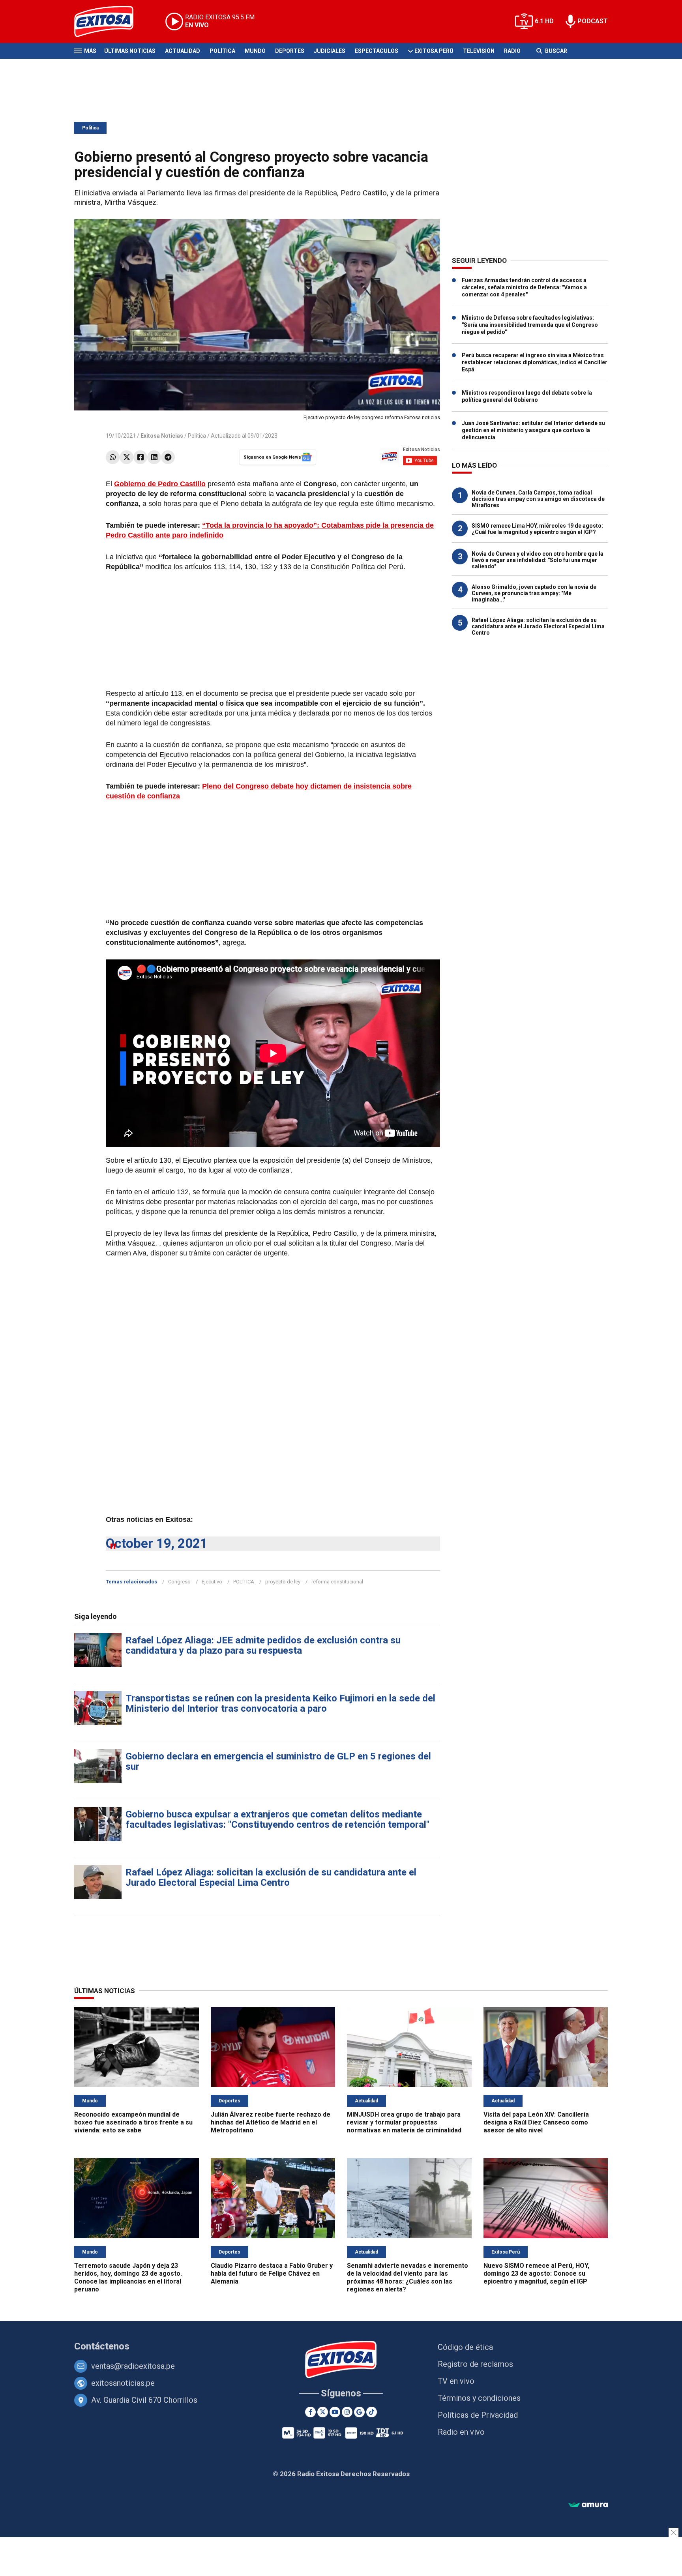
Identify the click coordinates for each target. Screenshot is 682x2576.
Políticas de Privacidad (478, 2415)
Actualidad (183, 51)
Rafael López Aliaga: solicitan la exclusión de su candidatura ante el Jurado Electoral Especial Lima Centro (271, 1877)
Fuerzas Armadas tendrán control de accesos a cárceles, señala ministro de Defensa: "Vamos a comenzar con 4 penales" (524, 287)
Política (222, 51)
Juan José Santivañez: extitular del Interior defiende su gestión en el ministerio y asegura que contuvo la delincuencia (533, 430)
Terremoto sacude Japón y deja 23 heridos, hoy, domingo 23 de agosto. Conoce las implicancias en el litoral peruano (128, 2277)
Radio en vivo (461, 2432)
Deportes (290, 51)
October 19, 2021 (157, 1543)
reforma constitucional (337, 1582)
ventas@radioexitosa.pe (133, 2366)
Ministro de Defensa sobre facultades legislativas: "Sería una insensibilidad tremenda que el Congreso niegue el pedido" (530, 325)
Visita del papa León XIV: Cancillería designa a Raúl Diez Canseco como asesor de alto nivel (536, 2122)
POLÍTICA (244, 1582)
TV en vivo (456, 2381)
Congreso (179, 1582)
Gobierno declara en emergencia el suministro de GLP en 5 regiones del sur (278, 1761)
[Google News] (359, 2412)
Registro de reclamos (475, 2364)
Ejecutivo (212, 1582)
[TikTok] (372, 2412)
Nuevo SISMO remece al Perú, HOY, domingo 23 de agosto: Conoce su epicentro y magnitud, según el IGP (536, 2273)
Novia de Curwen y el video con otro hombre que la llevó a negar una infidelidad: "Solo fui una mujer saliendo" (538, 560)
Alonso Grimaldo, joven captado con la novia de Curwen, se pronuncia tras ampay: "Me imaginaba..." (534, 593)
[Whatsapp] (113, 457)
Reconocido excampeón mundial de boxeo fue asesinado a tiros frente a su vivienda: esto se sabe (133, 2122)
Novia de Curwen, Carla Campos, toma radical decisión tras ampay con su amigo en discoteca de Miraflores (538, 499)
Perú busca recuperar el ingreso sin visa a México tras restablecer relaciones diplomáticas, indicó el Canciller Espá (535, 362)
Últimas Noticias (130, 51)
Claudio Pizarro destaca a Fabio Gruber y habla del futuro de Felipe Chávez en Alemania (272, 2273)
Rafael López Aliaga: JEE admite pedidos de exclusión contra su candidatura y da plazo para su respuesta (263, 1645)
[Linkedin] (154, 457)
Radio (512, 51)
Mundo (255, 51)
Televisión (479, 51)
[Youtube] (335, 2412)
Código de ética (465, 2347)
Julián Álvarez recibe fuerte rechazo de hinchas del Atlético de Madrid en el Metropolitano (271, 2122)
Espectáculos (377, 51)
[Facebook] (140, 457)
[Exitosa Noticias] (110, 22)
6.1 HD (544, 21)
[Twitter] (126, 457)
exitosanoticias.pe (123, 2383)
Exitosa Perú (434, 51)
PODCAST (593, 21)
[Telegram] (168, 457)
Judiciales (330, 51)
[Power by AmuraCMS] (588, 2505)
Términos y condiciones (479, 2398)
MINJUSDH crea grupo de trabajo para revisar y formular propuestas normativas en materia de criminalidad (404, 2122)
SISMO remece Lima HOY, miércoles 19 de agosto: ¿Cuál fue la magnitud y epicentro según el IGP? (537, 529)
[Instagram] (347, 2412)
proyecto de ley (283, 1582)
